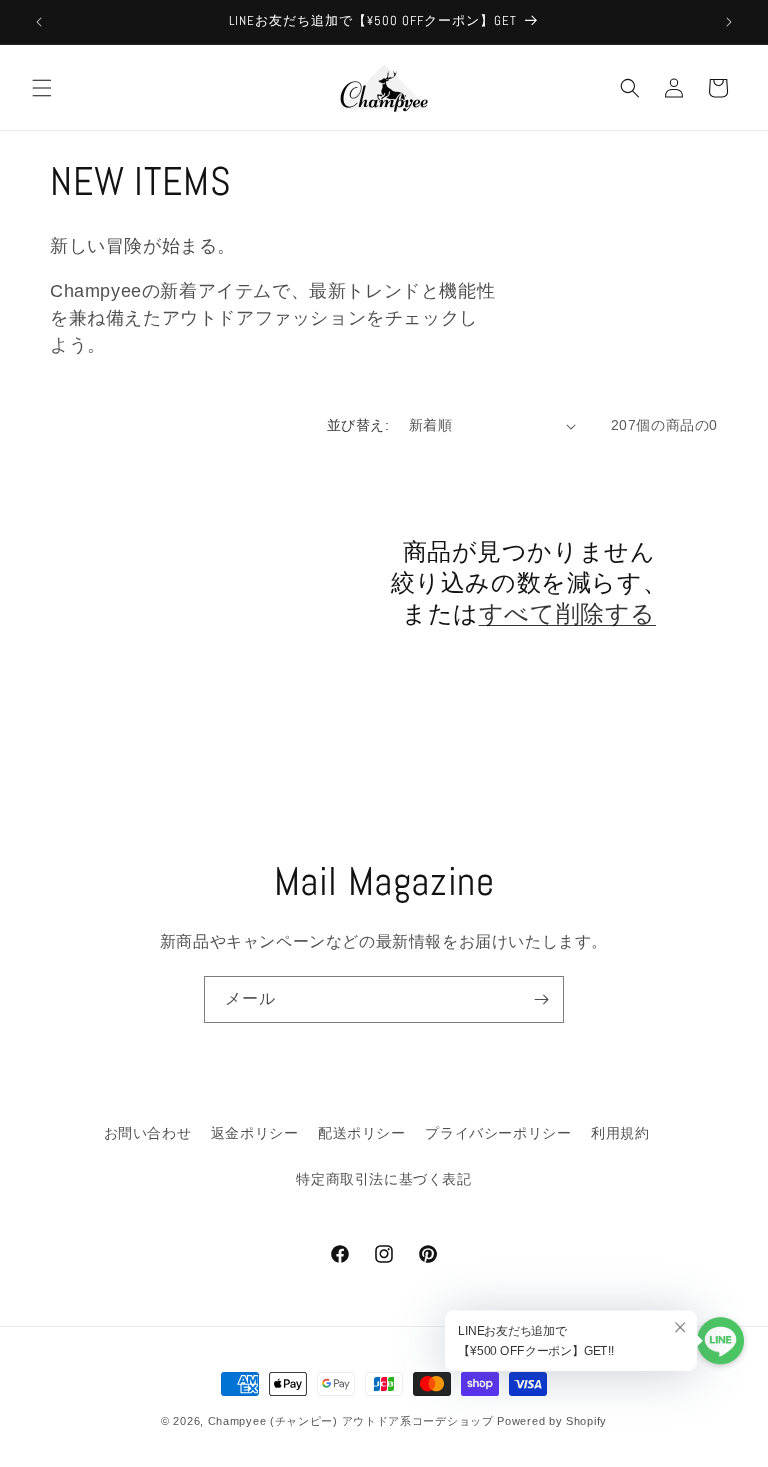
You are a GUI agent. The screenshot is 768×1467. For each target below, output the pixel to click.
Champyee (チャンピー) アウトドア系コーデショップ (351, 1421)
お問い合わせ (148, 1133)
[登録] (541, 999)
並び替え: (358, 425)
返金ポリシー (255, 1133)
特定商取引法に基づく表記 (383, 1179)
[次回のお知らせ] (729, 22)
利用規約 (620, 1133)
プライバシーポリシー (498, 1133)
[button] (42, 88)
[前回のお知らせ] (39, 22)
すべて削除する (567, 613)
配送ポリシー (362, 1133)
